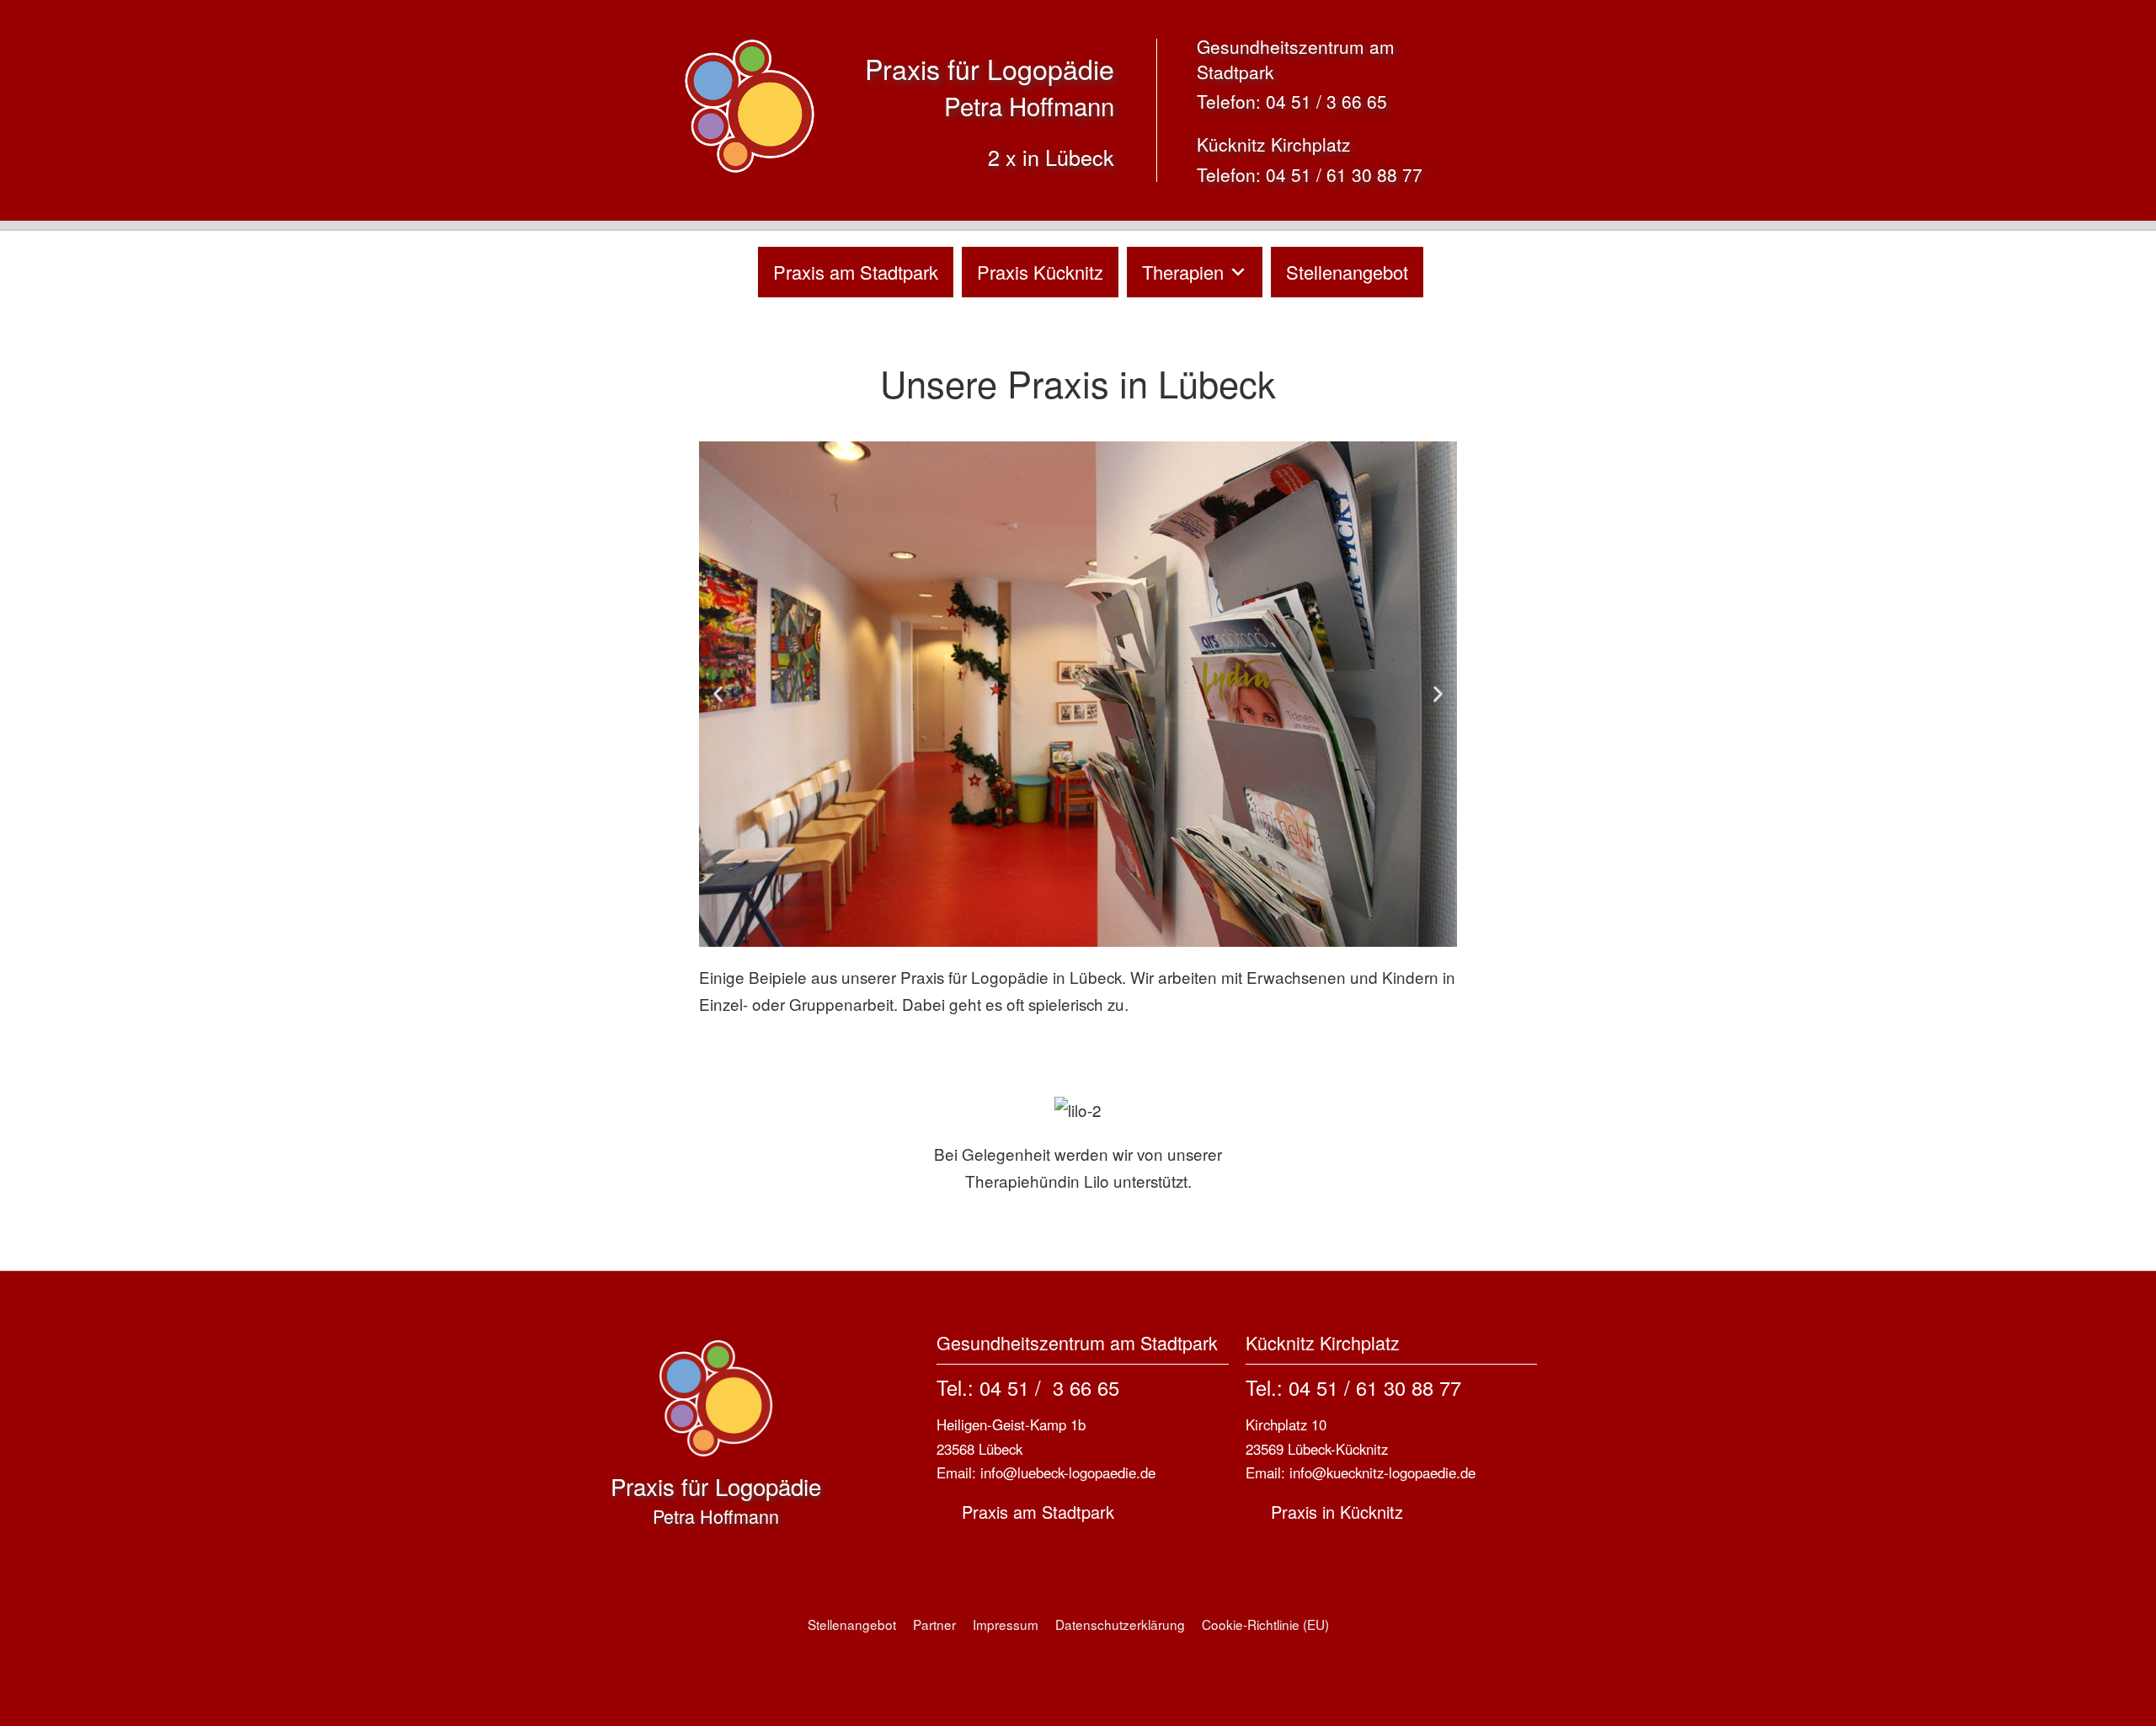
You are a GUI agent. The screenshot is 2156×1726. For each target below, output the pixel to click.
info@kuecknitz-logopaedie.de (1382, 1472)
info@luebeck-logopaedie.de (1068, 1472)
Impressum (1006, 1624)
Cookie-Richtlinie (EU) (1265, 1624)
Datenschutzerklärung (1120, 1624)
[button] (718, 695)
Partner (934, 1624)
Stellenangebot (1347, 272)
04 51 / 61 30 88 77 (1344, 174)
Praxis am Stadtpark (856, 272)
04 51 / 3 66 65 (1326, 101)
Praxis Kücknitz (1040, 272)
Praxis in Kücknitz (1337, 1512)
